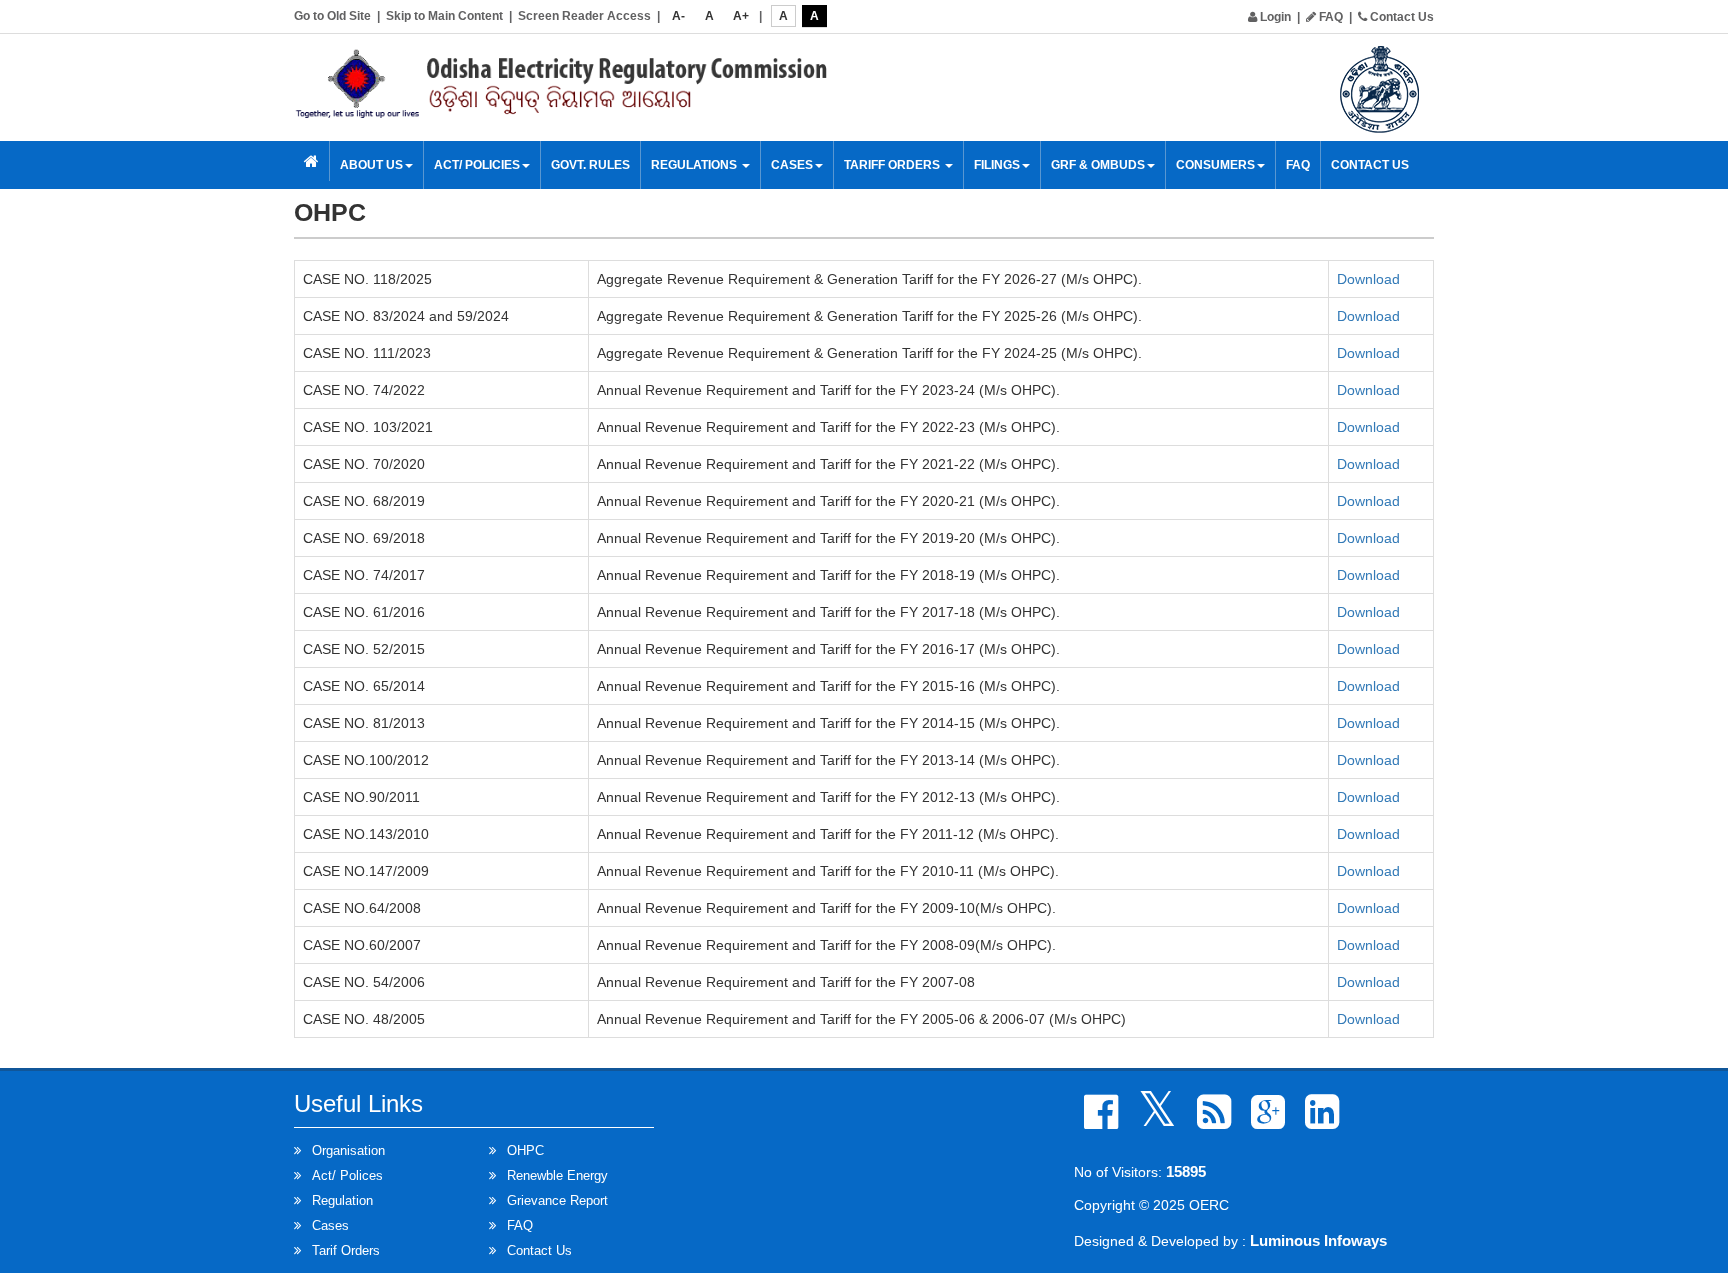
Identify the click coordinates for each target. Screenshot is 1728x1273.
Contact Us (1400, 17)
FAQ (1329, 17)
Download (1368, 279)
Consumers (1215, 165)
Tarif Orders (346, 1250)
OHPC (525, 1150)
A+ (741, 16)
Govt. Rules (590, 165)
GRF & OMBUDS (1098, 165)
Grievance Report (557, 1200)
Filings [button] (997, 165)
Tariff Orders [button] (893, 165)
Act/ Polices (347, 1175)
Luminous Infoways (1318, 1240)
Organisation (348, 1150)
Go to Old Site (332, 16)
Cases (330, 1225)
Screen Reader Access (584, 16)
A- (678, 16)
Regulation (342, 1200)
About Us (371, 165)
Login (1274, 17)
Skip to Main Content (444, 16)
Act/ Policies (477, 165)
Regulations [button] (695, 165)
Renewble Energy (557, 1175)
